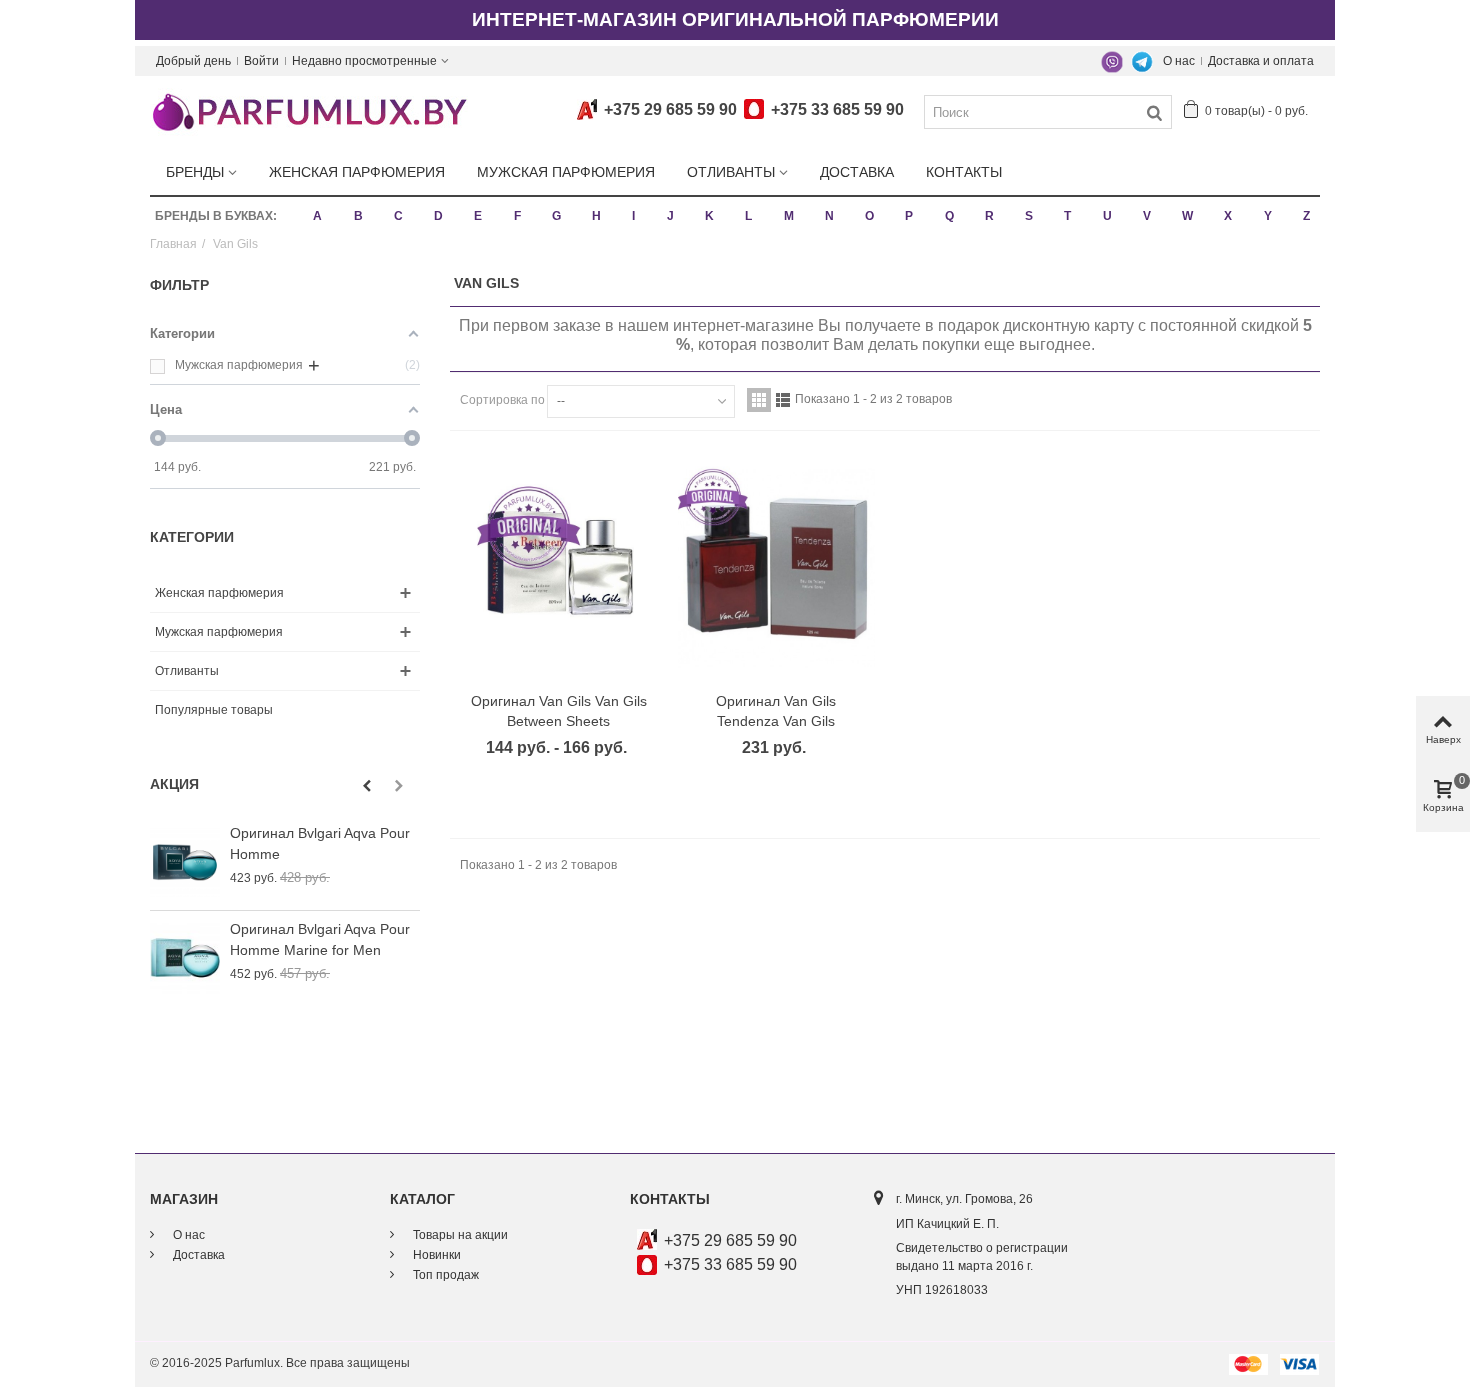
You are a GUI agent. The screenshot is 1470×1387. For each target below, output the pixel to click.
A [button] (317, 216)
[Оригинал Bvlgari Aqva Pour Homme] (185, 862)
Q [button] (949, 216)
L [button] (748, 216)
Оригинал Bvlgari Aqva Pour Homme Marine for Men (320, 939)
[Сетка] (759, 400)
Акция (174, 784)
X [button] (1228, 216)
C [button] (398, 216)
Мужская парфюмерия (566, 172)
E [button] (478, 216)
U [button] (1107, 216)
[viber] (1112, 61)
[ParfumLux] (309, 111)
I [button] (633, 216)
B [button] (358, 216)
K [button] (709, 216)
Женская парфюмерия (357, 172)
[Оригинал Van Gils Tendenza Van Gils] (777, 568)
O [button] (869, 216)
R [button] (989, 216)
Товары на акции (459, 1235)
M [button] (789, 216)
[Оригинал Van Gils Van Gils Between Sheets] (559, 568)
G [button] (556, 216)
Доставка (857, 172)
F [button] (517, 216)
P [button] (909, 216)
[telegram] (1142, 61)
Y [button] (1268, 216)
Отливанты (731, 172)
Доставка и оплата (1261, 61)
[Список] (783, 400)
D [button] (438, 216)
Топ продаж (444, 1275)
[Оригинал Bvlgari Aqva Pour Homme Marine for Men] (185, 958)
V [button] (1147, 216)
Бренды (195, 172)
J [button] (670, 216)
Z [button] (1306, 216)
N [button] (829, 216)
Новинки (435, 1255)
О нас (1179, 61)
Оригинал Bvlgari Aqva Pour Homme (320, 843)
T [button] (1067, 216)
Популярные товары (214, 710)
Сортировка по (502, 400)
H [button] (596, 216)
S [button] (1029, 216)
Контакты (964, 172)
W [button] (1187, 216)
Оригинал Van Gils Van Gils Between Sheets (559, 711)
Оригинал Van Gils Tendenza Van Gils (776, 711)
